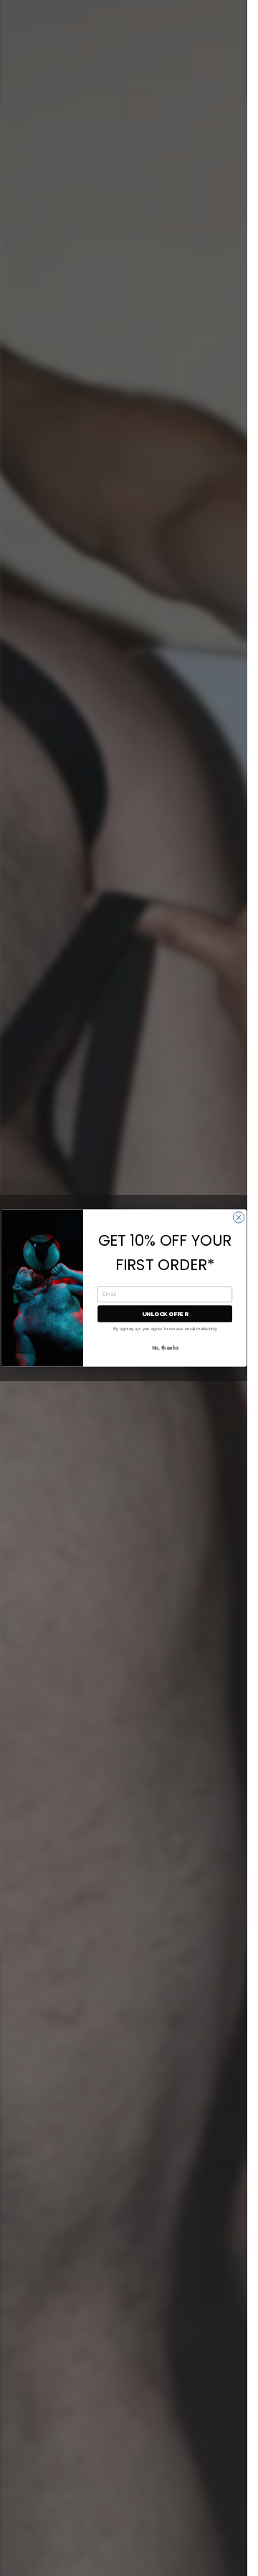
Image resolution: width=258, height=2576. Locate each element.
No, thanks (164, 1348)
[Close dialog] (238, 1217)
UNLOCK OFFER (164, 1313)
